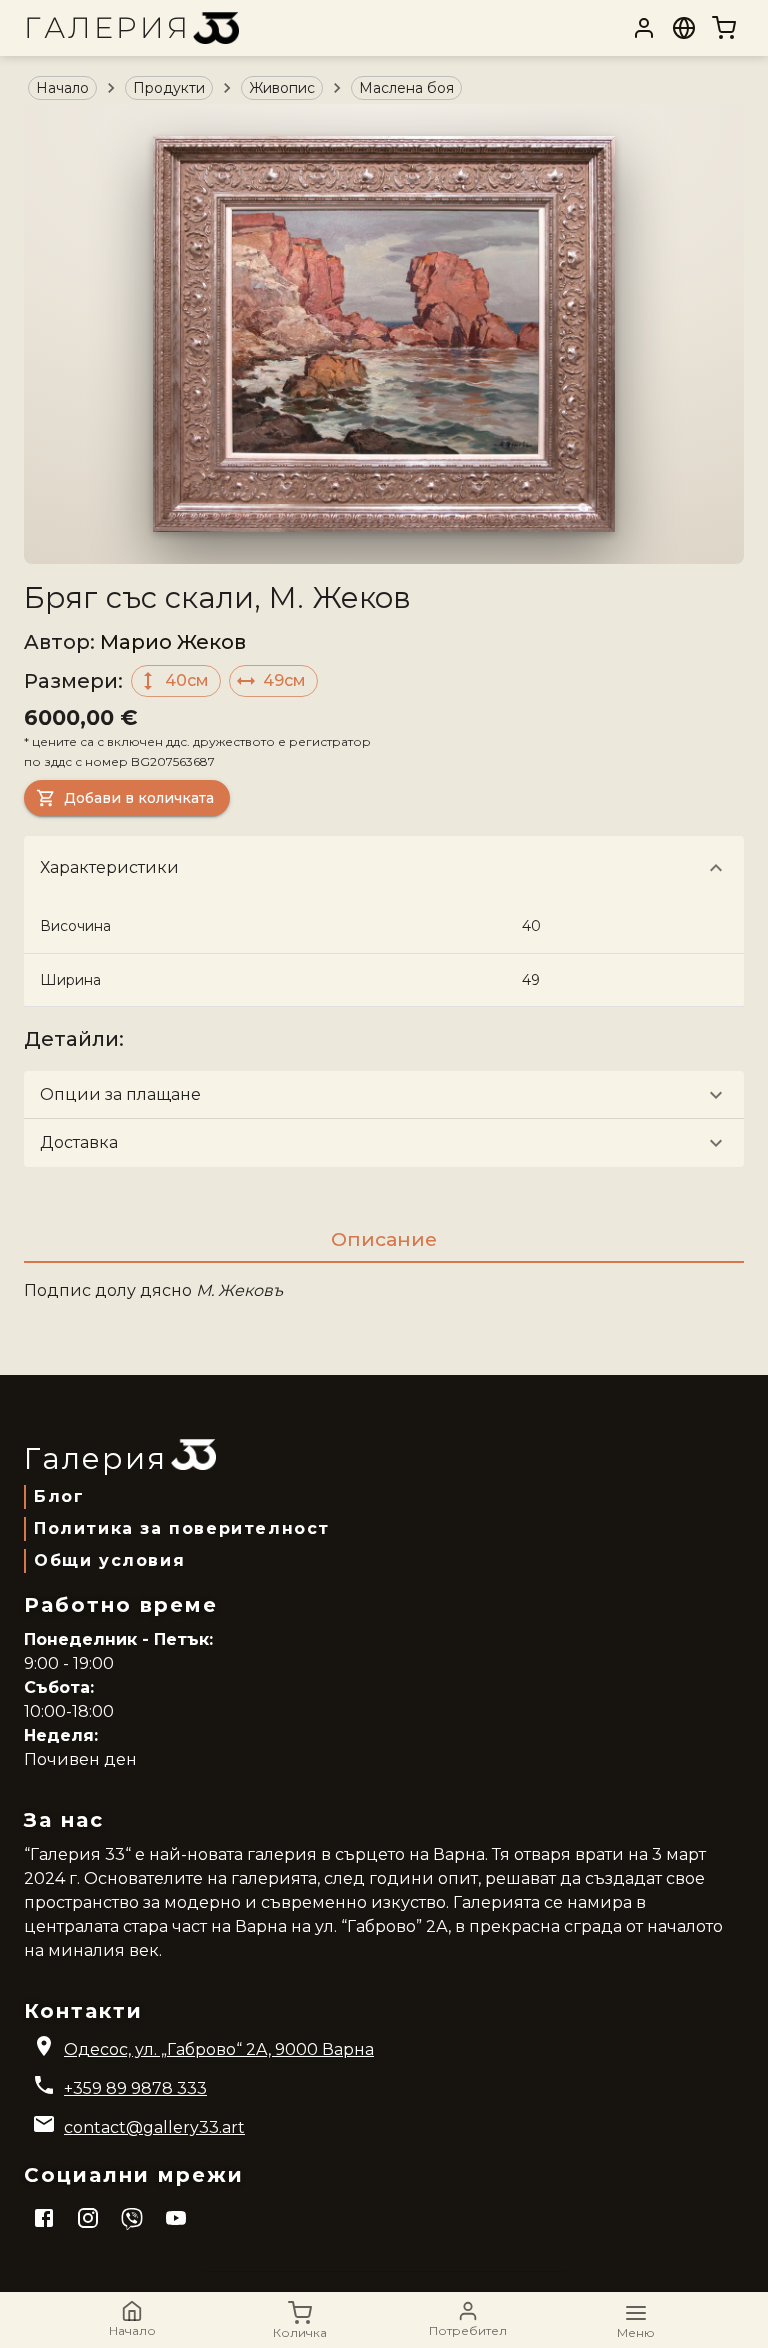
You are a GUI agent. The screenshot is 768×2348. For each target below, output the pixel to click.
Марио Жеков (173, 642)
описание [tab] (384, 1239)
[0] (724, 28)
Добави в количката (139, 798)
